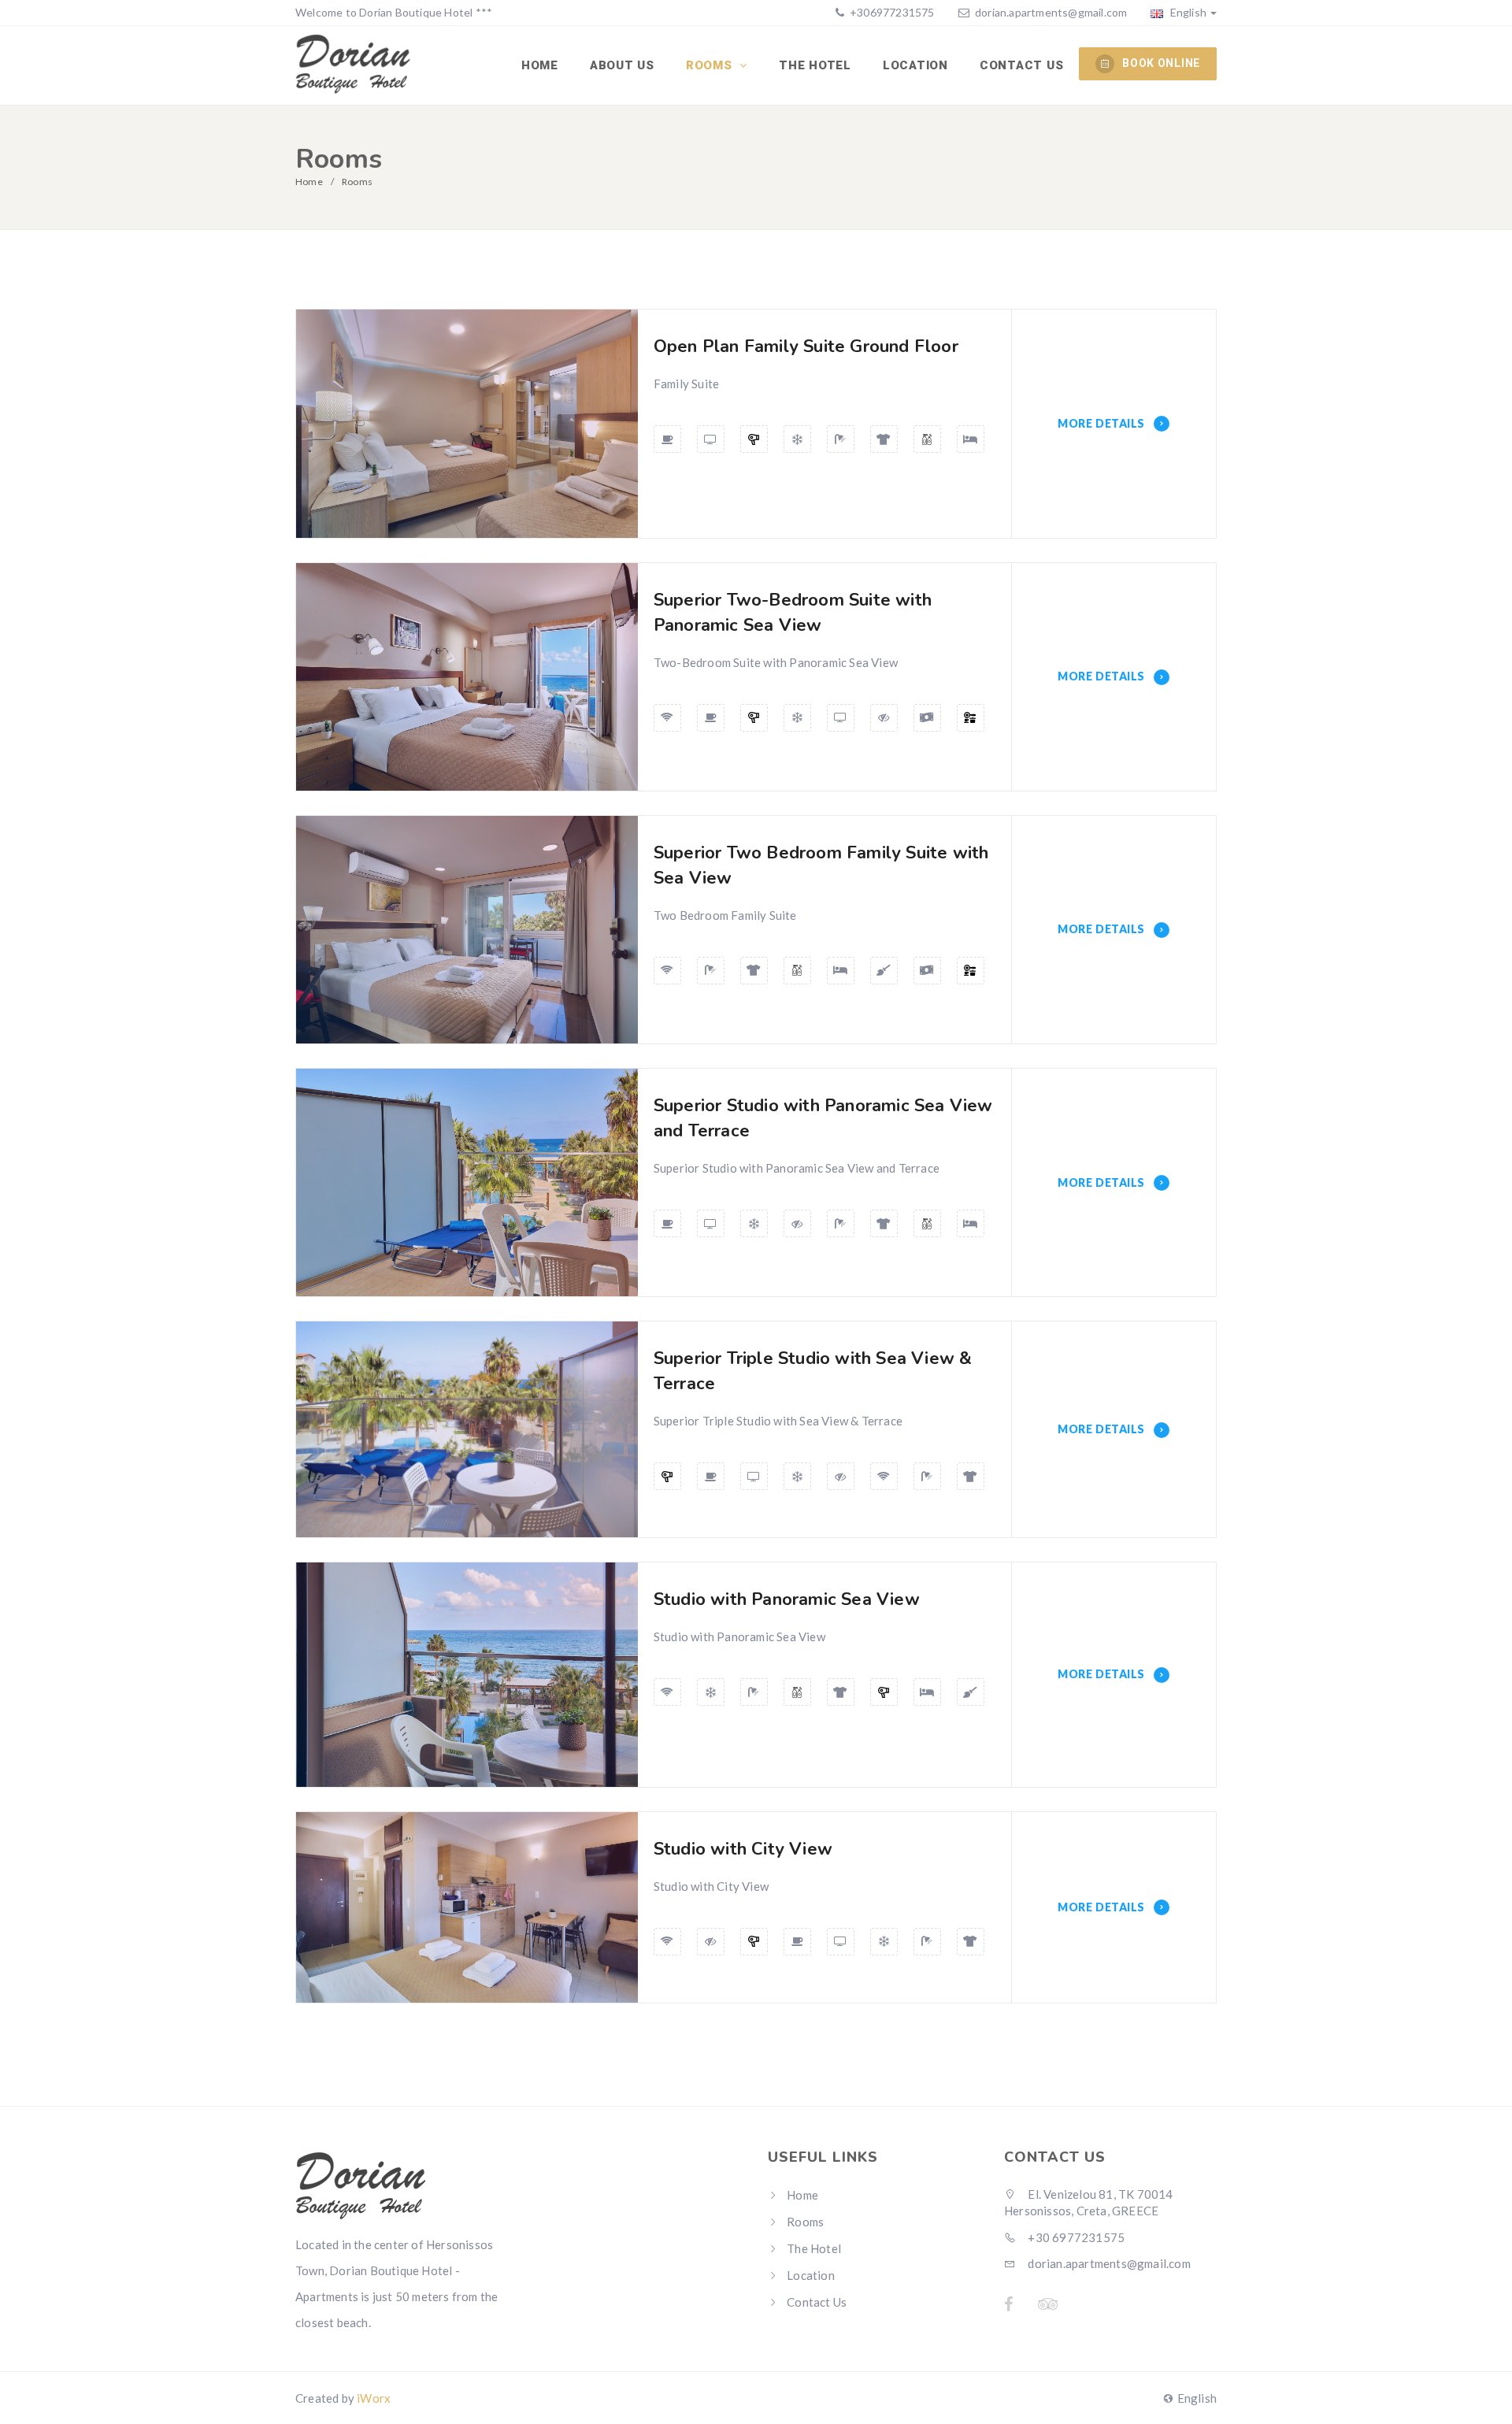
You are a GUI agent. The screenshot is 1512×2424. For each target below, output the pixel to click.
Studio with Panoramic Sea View (787, 1599)
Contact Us (1022, 65)
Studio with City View (743, 1849)
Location (915, 65)
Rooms (711, 65)
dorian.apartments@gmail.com (1051, 12)
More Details (1102, 423)
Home (540, 65)
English (1187, 12)
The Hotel (815, 65)
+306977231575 (891, 12)
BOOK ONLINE (1161, 63)
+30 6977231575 (1075, 2237)
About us (622, 65)
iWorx (374, 2398)
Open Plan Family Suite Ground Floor (806, 347)
